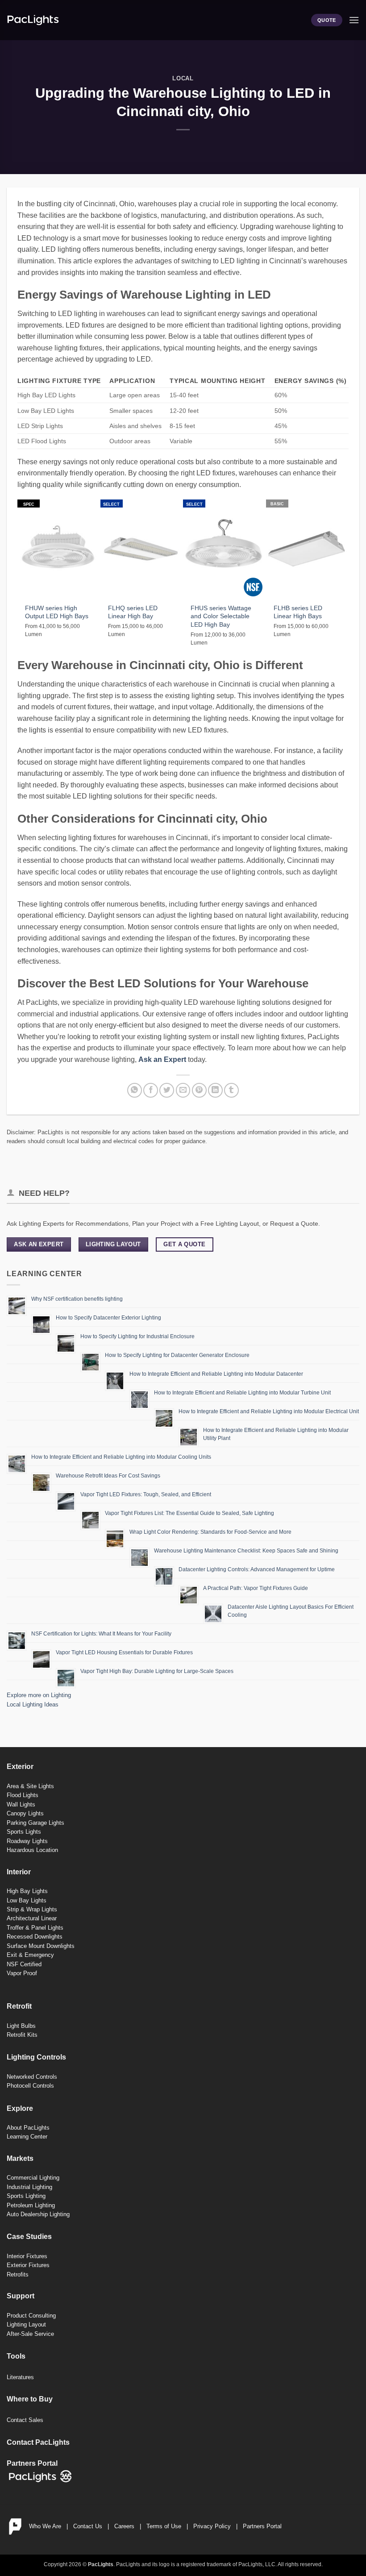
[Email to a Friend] (183, 1090)
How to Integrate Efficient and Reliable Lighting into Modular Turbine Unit (242, 1393)
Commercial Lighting (33, 2178)
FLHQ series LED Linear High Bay (133, 612)
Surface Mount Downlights (41, 1946)
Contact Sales (25, 2420)
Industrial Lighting (29, 2187)
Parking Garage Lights (35, 1823)
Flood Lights (23, 1795)
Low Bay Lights (27, 1900)
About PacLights (28, 2128)
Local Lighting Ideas (33, 1704)
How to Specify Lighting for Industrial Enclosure (137, 1336)
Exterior (20, 1767)
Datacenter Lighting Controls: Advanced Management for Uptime (257, 1569)
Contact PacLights (38, 2442)
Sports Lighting (26, 2196)
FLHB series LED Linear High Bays (298, 612)
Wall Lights (21, 1804)
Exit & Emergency (30, 1955)
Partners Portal (262, 2526)
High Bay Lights (27, 1891)
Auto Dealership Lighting (38, 2214)
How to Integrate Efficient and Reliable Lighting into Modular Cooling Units (121, 1457)
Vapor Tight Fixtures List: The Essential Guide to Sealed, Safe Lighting (189, 1513)
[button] (354, 20)
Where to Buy (30, 2399)
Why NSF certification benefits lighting (77, 1299)
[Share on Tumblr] (231, 1090)
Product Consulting (31, 2316)
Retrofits (18, 2274)
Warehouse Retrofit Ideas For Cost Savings (108, 1476)
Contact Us (88, 2526)
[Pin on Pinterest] (199, 1090)
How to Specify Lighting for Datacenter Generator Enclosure (177, 1355)
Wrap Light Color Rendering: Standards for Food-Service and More (210, 1532)
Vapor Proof (22, 1973)
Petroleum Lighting (31, 2205)
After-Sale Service (30, 2334)
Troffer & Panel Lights (35, 1928)
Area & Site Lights (30, 1786)
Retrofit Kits (22, 2035)
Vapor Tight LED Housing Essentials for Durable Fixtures (124, 1652)
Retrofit (19, 2006)
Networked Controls (32, 2077)
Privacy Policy (212, 2526)
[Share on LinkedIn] (215, 1090)
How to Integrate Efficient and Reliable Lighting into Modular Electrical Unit (269, 1411)
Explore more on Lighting (39, 1695)
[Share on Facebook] (151, 1090)
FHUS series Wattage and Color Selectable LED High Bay (221, 616)
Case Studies (29, 2237)
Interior (19, 1872)
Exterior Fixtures (28, 2265)
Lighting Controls (36, 2057)
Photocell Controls (30, 2086)
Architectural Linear (32, 1918)
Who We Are (45, 2526)
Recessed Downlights (35, 1937)
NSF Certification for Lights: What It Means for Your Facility (101, 1634)
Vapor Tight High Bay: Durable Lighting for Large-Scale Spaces (157, 1671)
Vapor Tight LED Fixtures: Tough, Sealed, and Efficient (146, 1494)
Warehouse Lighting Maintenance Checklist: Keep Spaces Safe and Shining (246, 1551)
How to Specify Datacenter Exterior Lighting (108, 1318)
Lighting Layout (26, 2324)
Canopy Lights (25, 1813)
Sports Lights (24, 1832)
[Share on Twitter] (167, 1090)
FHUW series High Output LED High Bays (57, 612)
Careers (124, 2526)
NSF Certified (24, 1964)
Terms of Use (164, 2526)
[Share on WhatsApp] (135, 1090)
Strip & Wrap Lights (32, 1909)
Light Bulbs (21, 2026)
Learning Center (27, 2137)
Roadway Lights (27, 1841)
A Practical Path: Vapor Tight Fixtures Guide (256, 1588)
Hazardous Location (32, 1850)
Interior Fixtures (27, 2256)
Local (183, 78)
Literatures (20, 2377)
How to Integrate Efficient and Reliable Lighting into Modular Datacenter (216, 1374)
